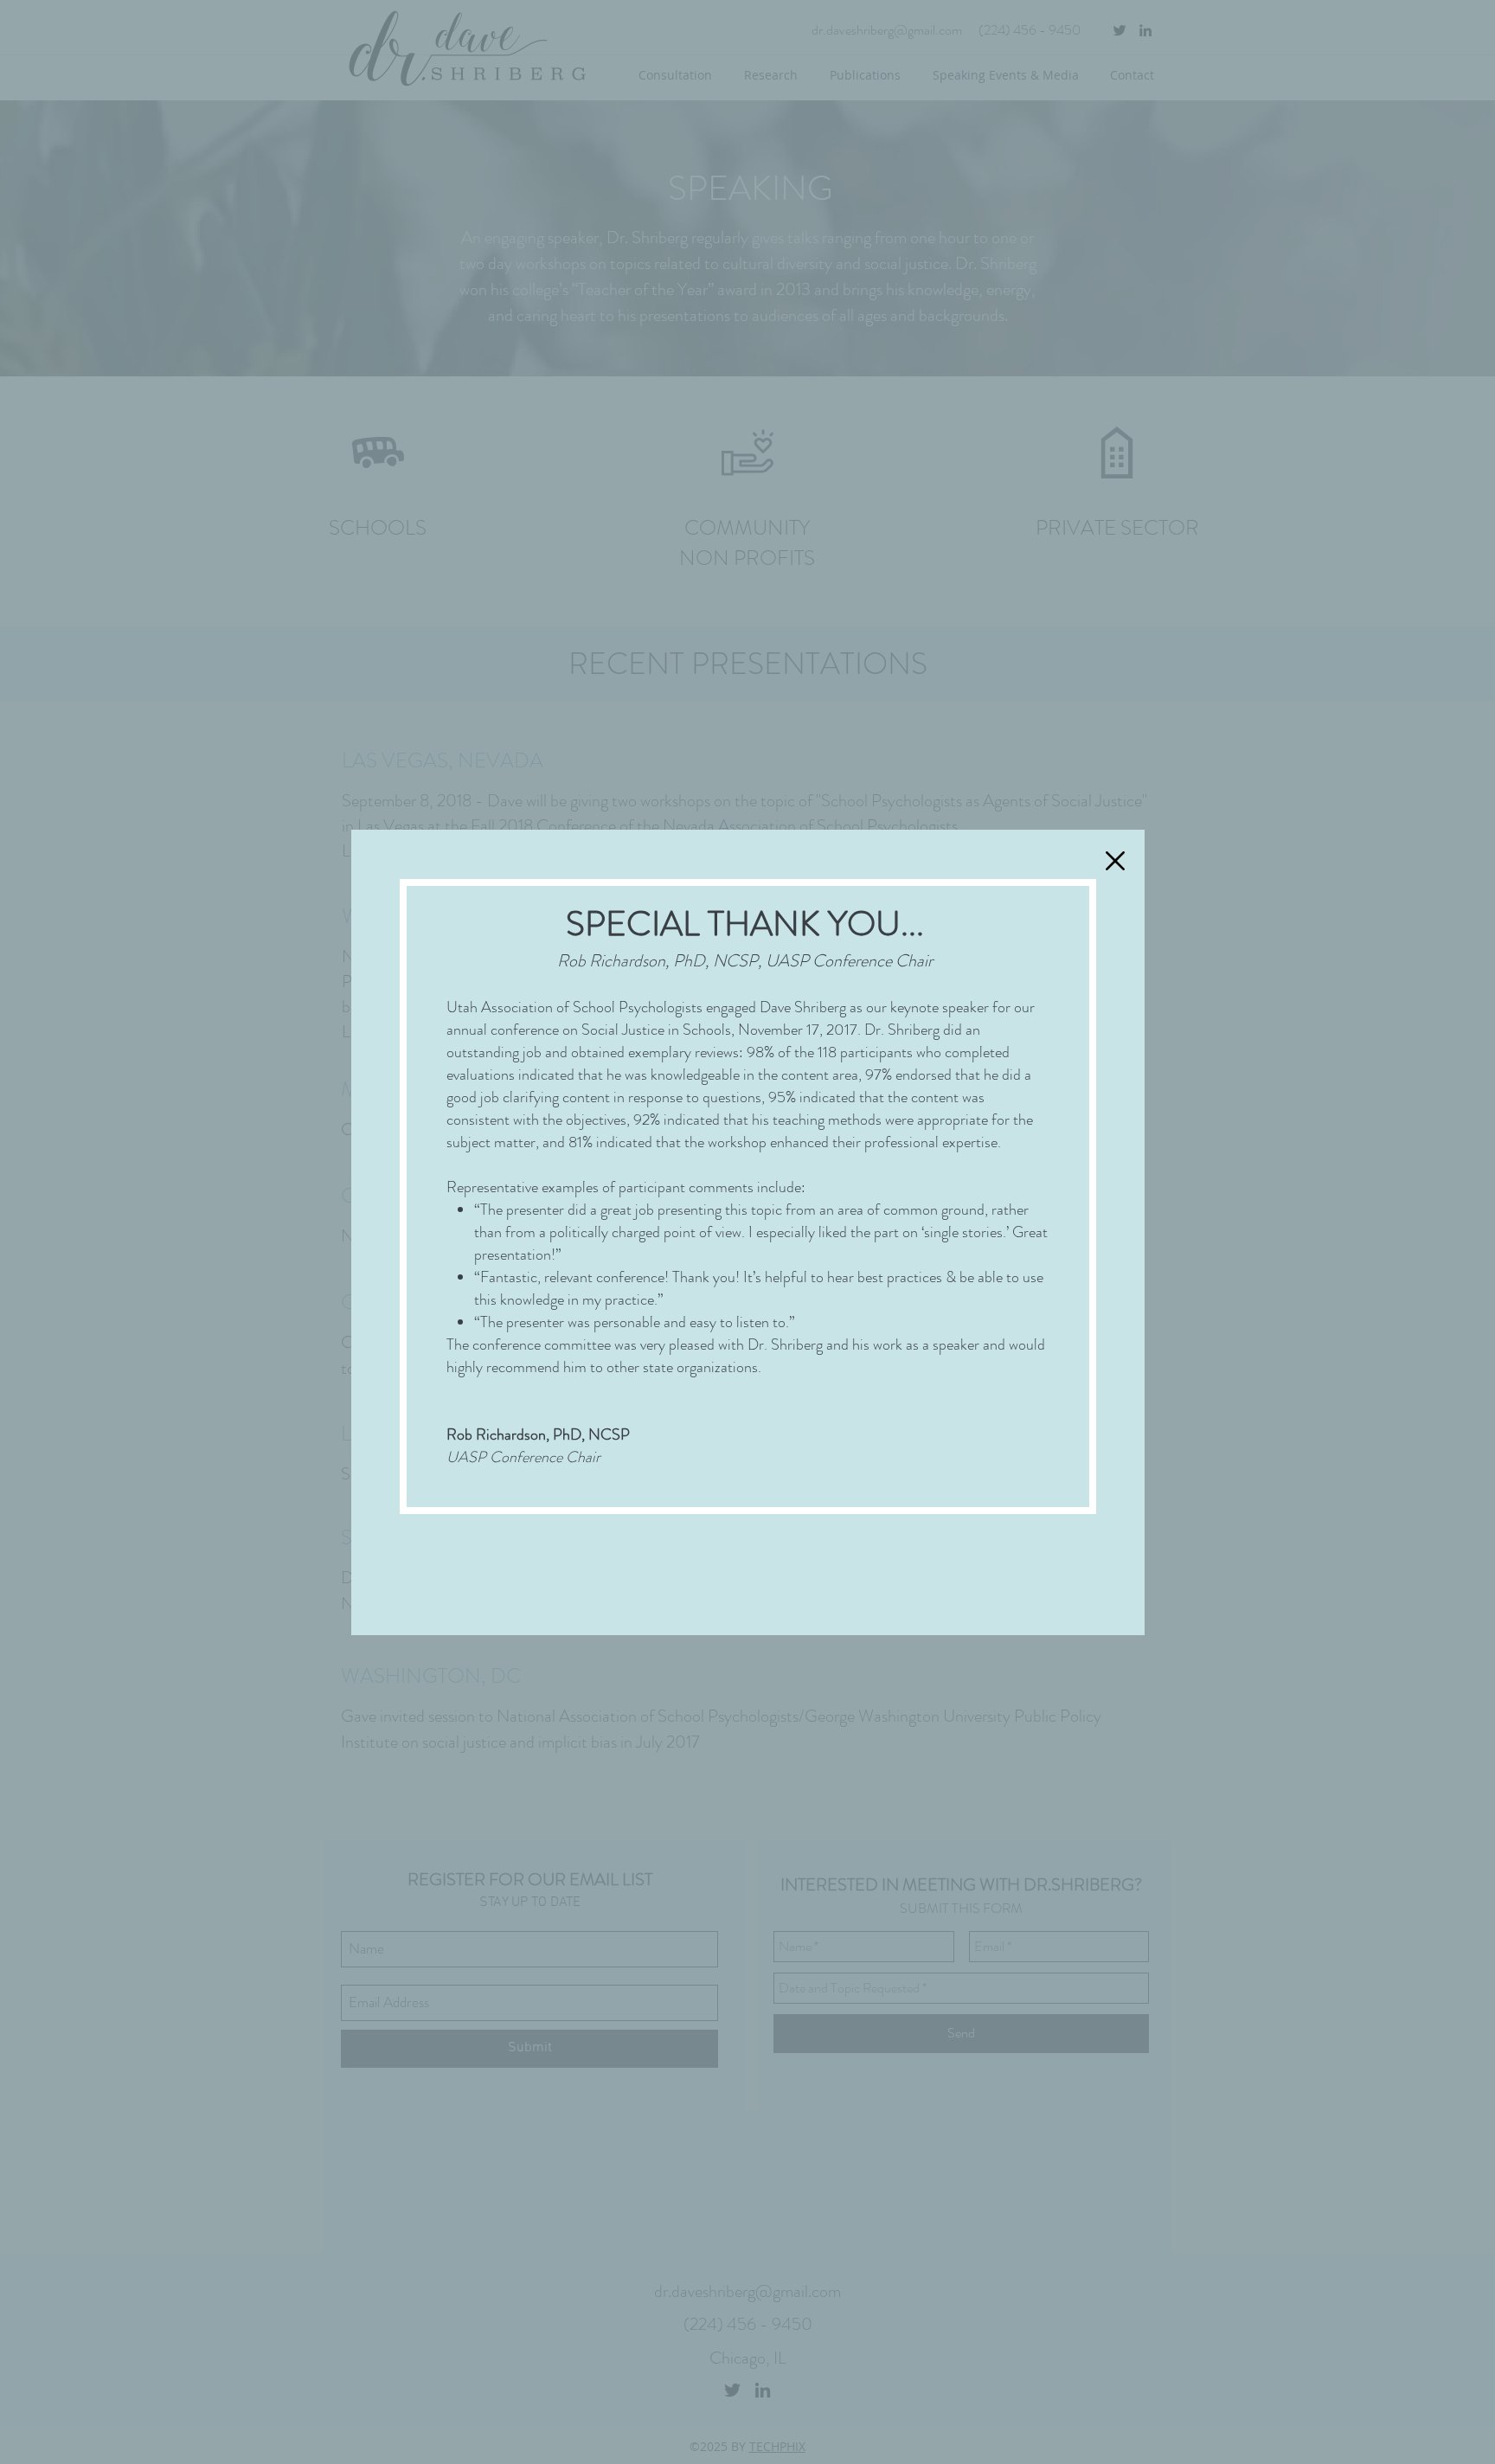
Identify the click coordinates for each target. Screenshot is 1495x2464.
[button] (1115, 861)
